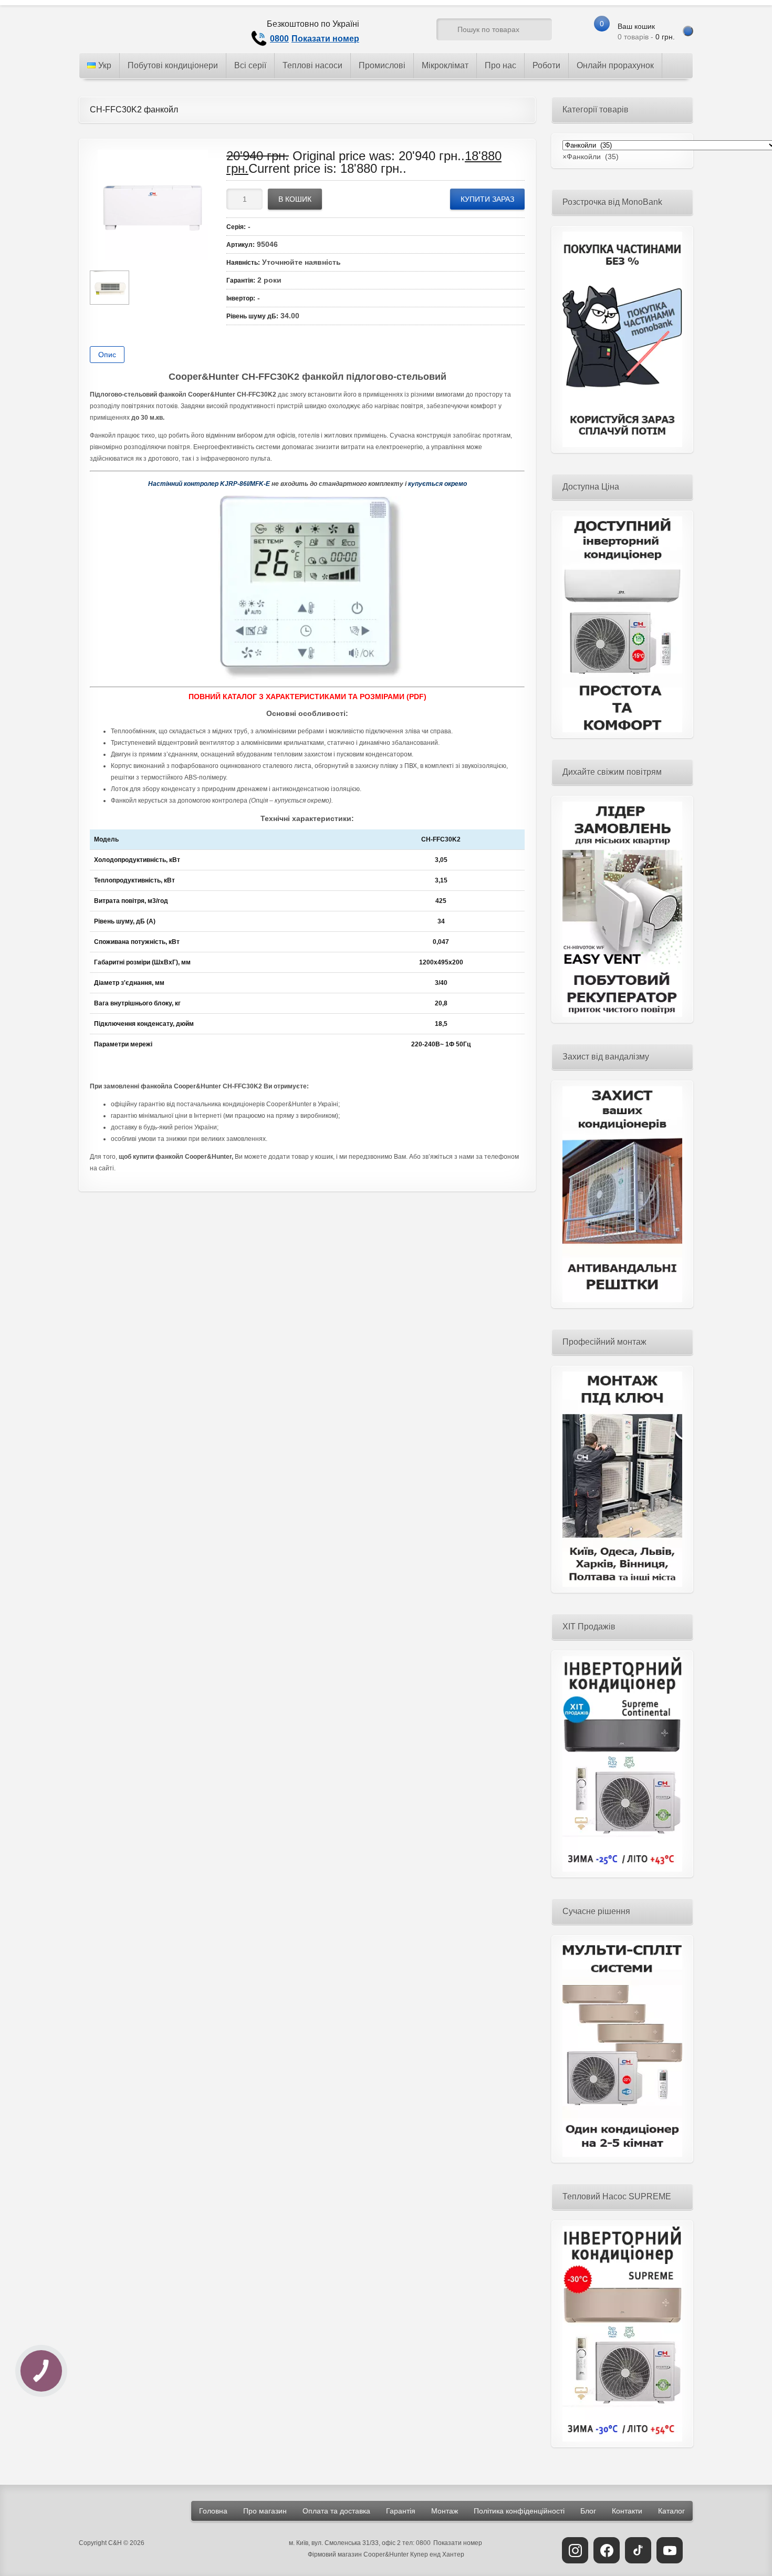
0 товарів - (646, 32)
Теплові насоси (312, 65)
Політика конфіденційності (519, 2511)
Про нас (500, 65)
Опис (107, 355)
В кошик (295, 199)
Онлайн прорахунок (615, 65)
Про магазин (265, 2511)
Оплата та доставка (336, 2511)
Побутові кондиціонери (173, 65)
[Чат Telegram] (389, 32)
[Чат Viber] (409, 32)
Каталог (671, 2511)
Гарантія (401, 2511)
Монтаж (445, 2511)
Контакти (627, 2511)
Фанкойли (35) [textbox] (591, 157)
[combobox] (591, 157)
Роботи (546, 65)
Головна (213, 2511)
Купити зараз (487, 199)
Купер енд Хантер (437, 2554)
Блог (588, 2511)
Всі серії (250, 65)
